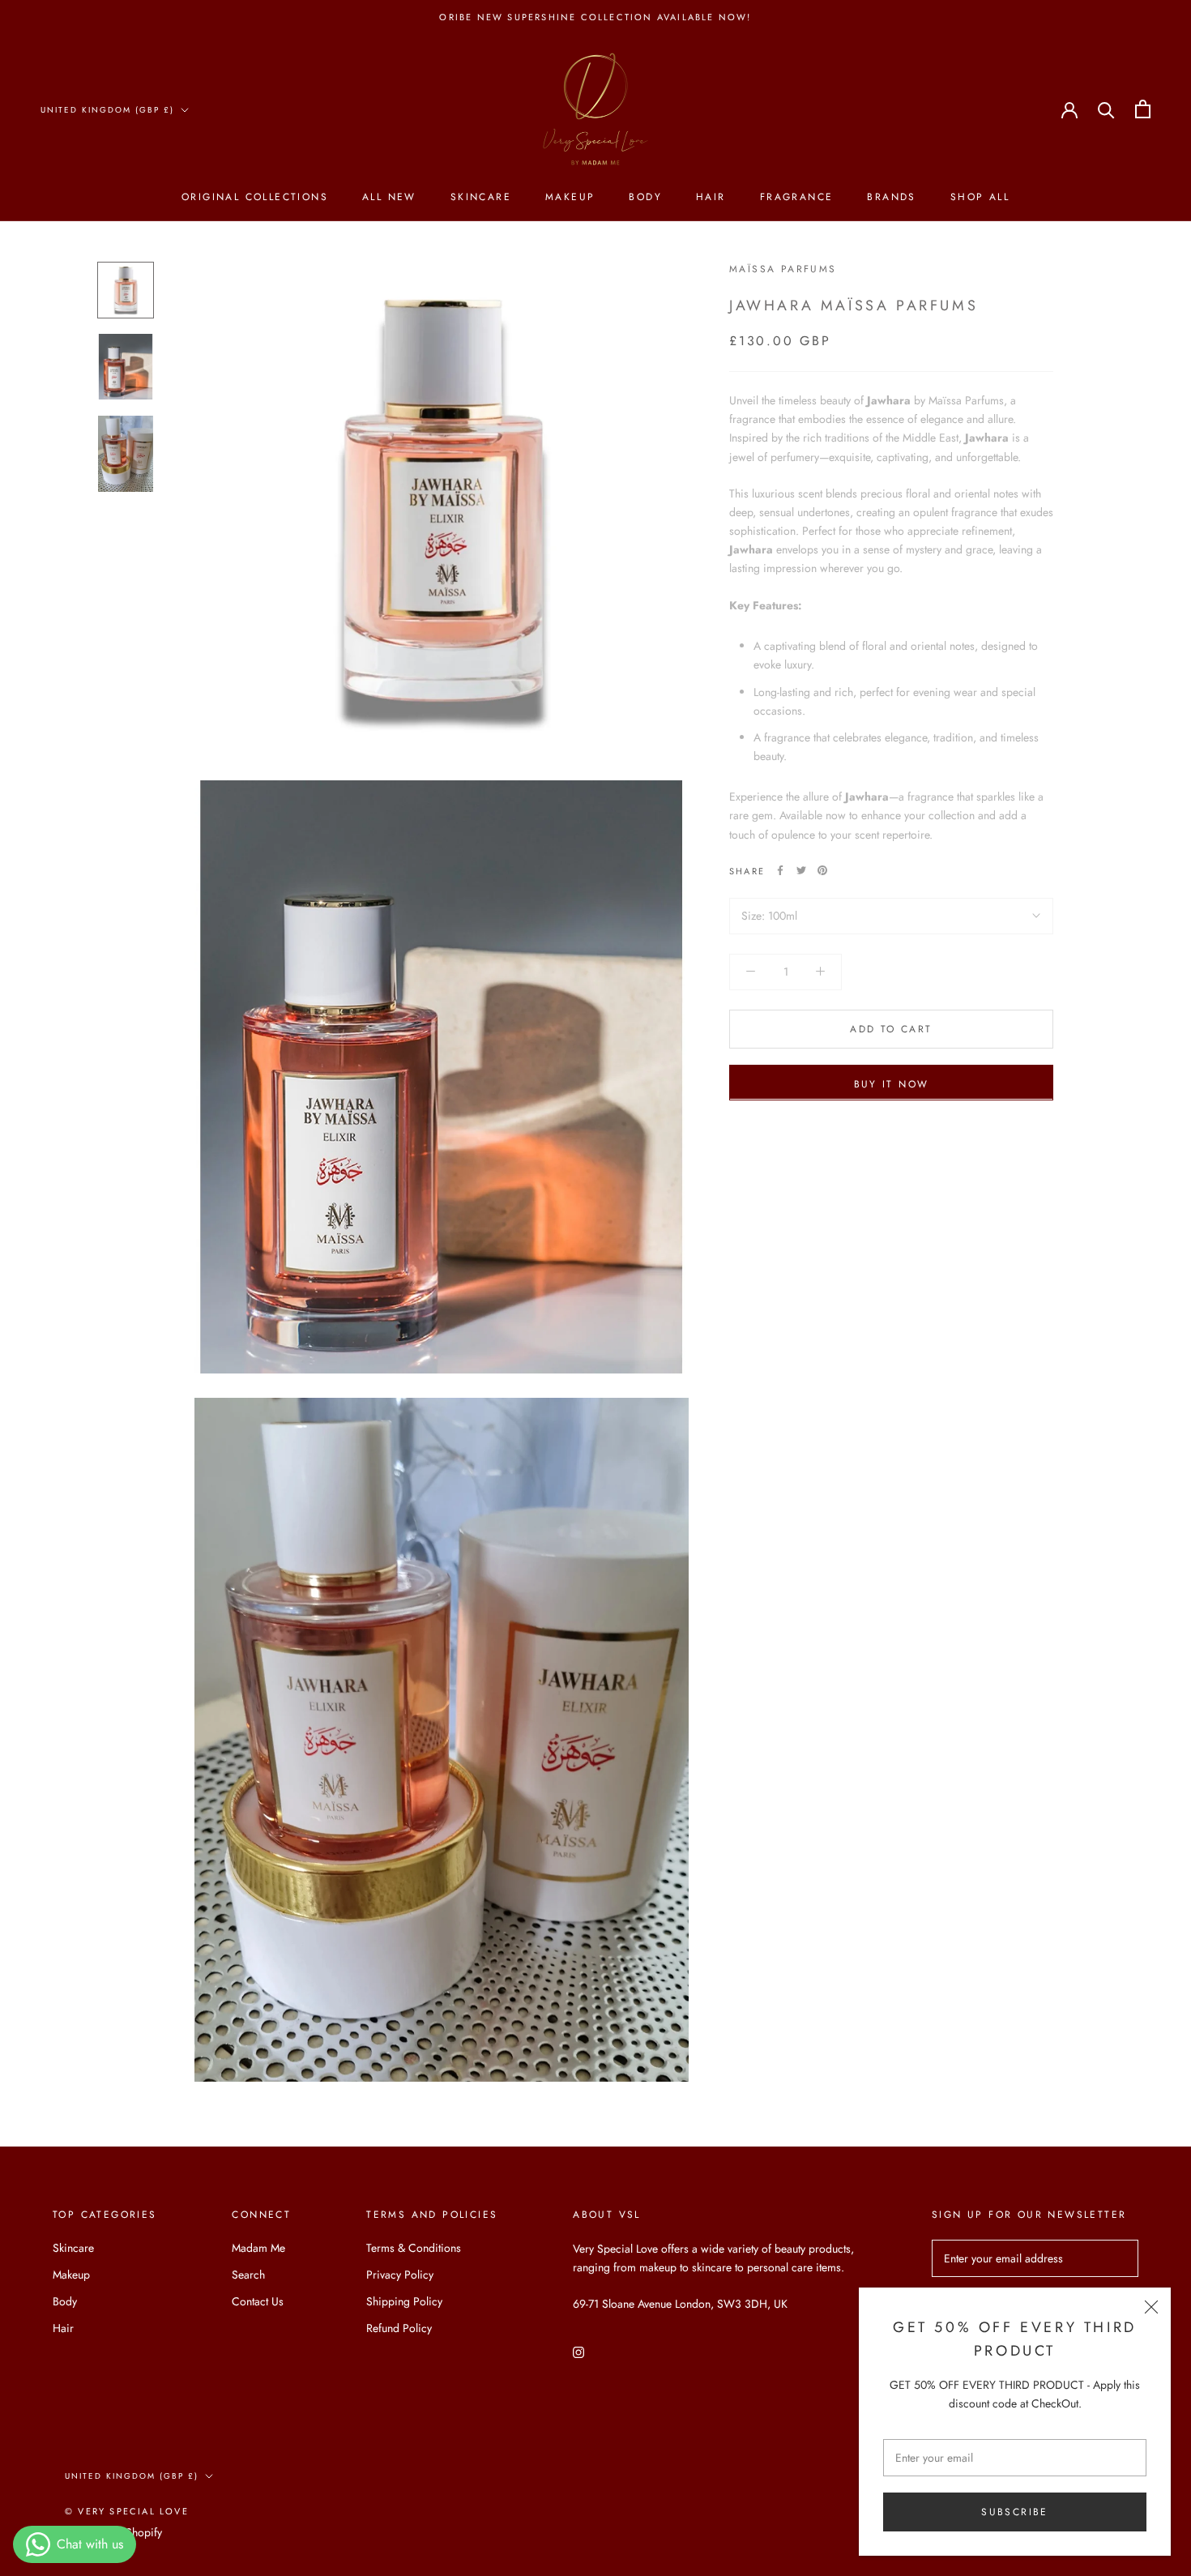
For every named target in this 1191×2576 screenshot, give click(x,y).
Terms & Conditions (414, 2248)
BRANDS (891, 198)
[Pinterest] (822, 870)
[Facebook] (780, 870)
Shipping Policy (404, 2301)
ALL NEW (389, 198)
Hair (711, 198)
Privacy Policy (400, 2275)
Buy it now (892, 1083)
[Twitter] (801, 870)
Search (248, 2275)
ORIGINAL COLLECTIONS (255, 198)
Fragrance (797, 198)
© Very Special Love (127, 2511)
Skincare (481, 198)
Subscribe (1015, 2512)
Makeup (570, 198)
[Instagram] (578, 2351)
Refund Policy (399, 2328)
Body (645, 198)
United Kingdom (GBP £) (107, 110)
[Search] (1106, 109)
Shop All (980, 198)
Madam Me (258, 2248)
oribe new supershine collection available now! (595, 17)
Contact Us (258, 2301)
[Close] (1151, 2307)
